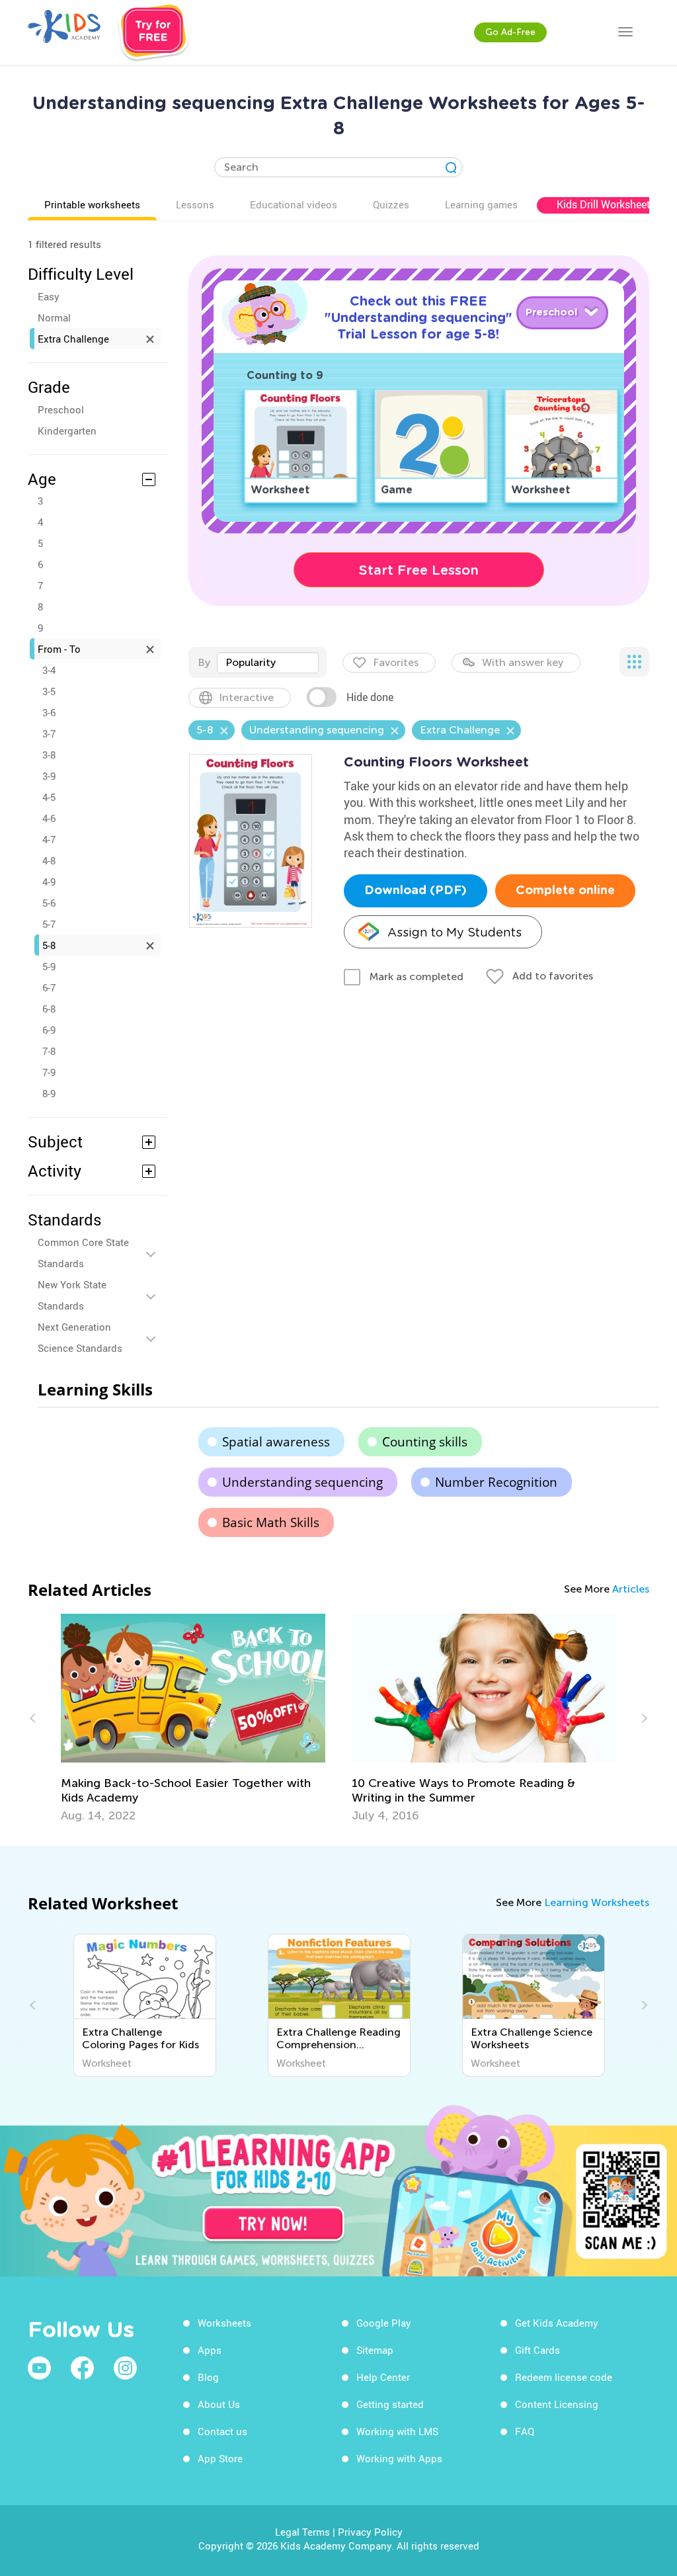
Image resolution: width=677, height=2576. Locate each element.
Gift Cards (538, 2350)
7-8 (49, 1051)
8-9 (49, 1093)
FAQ (525, 2431)
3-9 (49, 776)
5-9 (49, 966)
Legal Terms (302, 2532)
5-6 (49, 903)
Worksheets (224, 2323)
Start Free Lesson (419, 570)
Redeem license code (564, 2377)
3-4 (49, 670)
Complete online (565, 891)
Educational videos (294, 204)
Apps (210, 2350)
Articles (631, 1589)
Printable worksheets (92, 204)
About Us (219, 2404)
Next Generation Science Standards (80, 1337)
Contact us (222, 2431)
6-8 (49, 1009)
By (204, 662)
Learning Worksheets (597, 1902)
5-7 (49, 924)
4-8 (49, 860)
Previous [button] (34, 1718)
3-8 (49, 755)
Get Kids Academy (557, 2323)
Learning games (481, 204)
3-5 (49, 691)
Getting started (390, 2404)
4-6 (49, 818)
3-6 (49, 712)
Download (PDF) (416, 891)
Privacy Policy (370, 2532)
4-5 (49, 797)
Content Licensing (557, 2404)
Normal (54, 317)
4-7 (49, 839)
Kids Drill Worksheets (606, 204)
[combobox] (268, 663)
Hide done (370, 697)
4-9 (49, 882)
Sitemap (375, 2350)
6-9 (49, 1030)
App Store (220, 2458)
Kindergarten (67, 431)
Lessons (195, 204)
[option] (193, 1718)
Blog (208, 2377)
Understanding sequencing (302, 1482)
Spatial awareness (276, 1442)
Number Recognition (496, 1482)
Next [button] (643, 1718)
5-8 (49, 945)
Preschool (61, 409)
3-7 (49, 733)
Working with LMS (397, 2431)
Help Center (383, 2377)
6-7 (49, 987)
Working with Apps (399, 2458)
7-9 (49, 1072)
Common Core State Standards (83, 1253)
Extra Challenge (73, 339)
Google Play (384, 2323)
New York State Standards (72, 1295)
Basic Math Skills (271, 1522)
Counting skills (425, 1442)
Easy (49, 296)
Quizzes (391, 204)
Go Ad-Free (510, 32)
